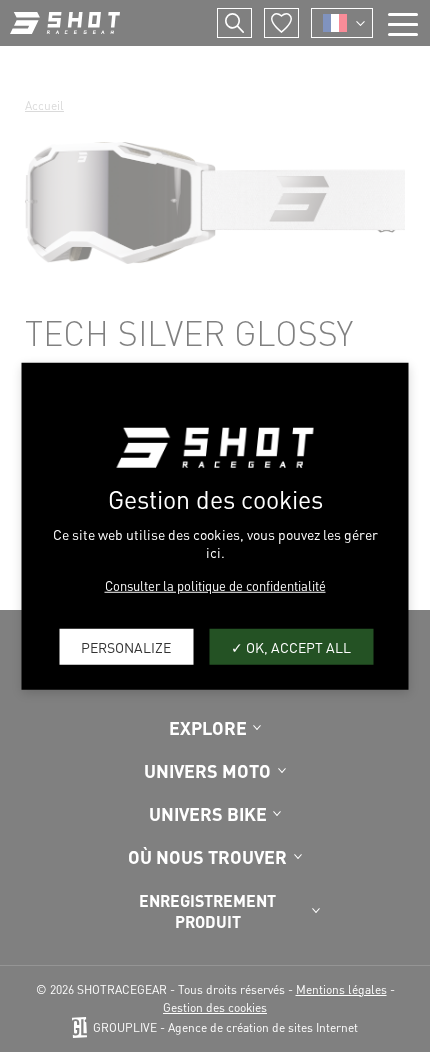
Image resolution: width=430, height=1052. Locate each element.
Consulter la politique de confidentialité (215, 585)
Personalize (126, 646)
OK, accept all (297, 646)
